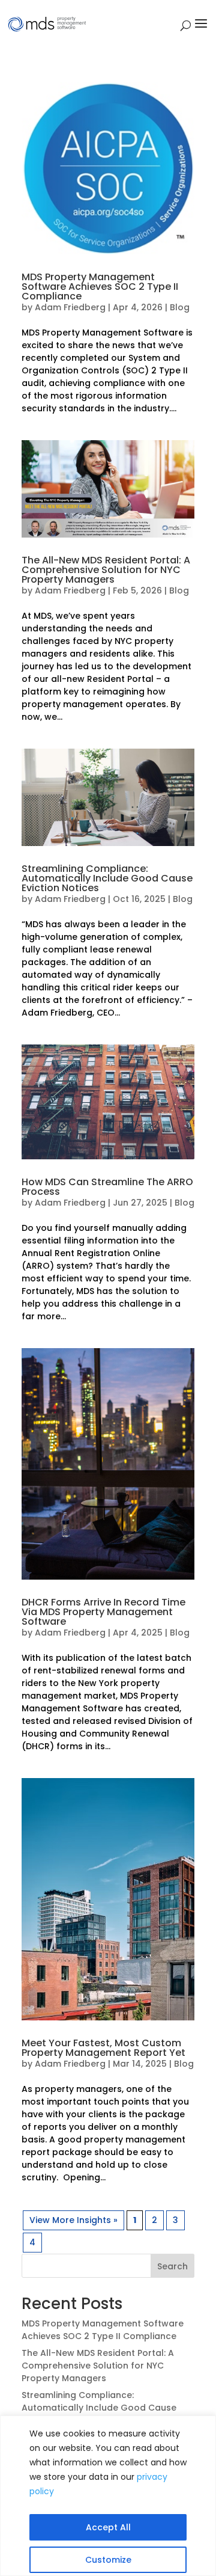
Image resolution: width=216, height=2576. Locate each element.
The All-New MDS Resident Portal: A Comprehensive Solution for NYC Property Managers (106, 570)
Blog (180, 307)
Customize (108, 2560)
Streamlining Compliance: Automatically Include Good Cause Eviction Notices (107, 878)
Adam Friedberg (70, 307)
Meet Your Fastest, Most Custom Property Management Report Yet (103, 2048)
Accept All (108, 2527)
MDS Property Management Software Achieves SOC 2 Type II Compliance (100, 287)
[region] (108, 2496)
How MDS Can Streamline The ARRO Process (107, 1187)
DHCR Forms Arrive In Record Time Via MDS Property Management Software (103, 1612)
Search (172, 2266)
